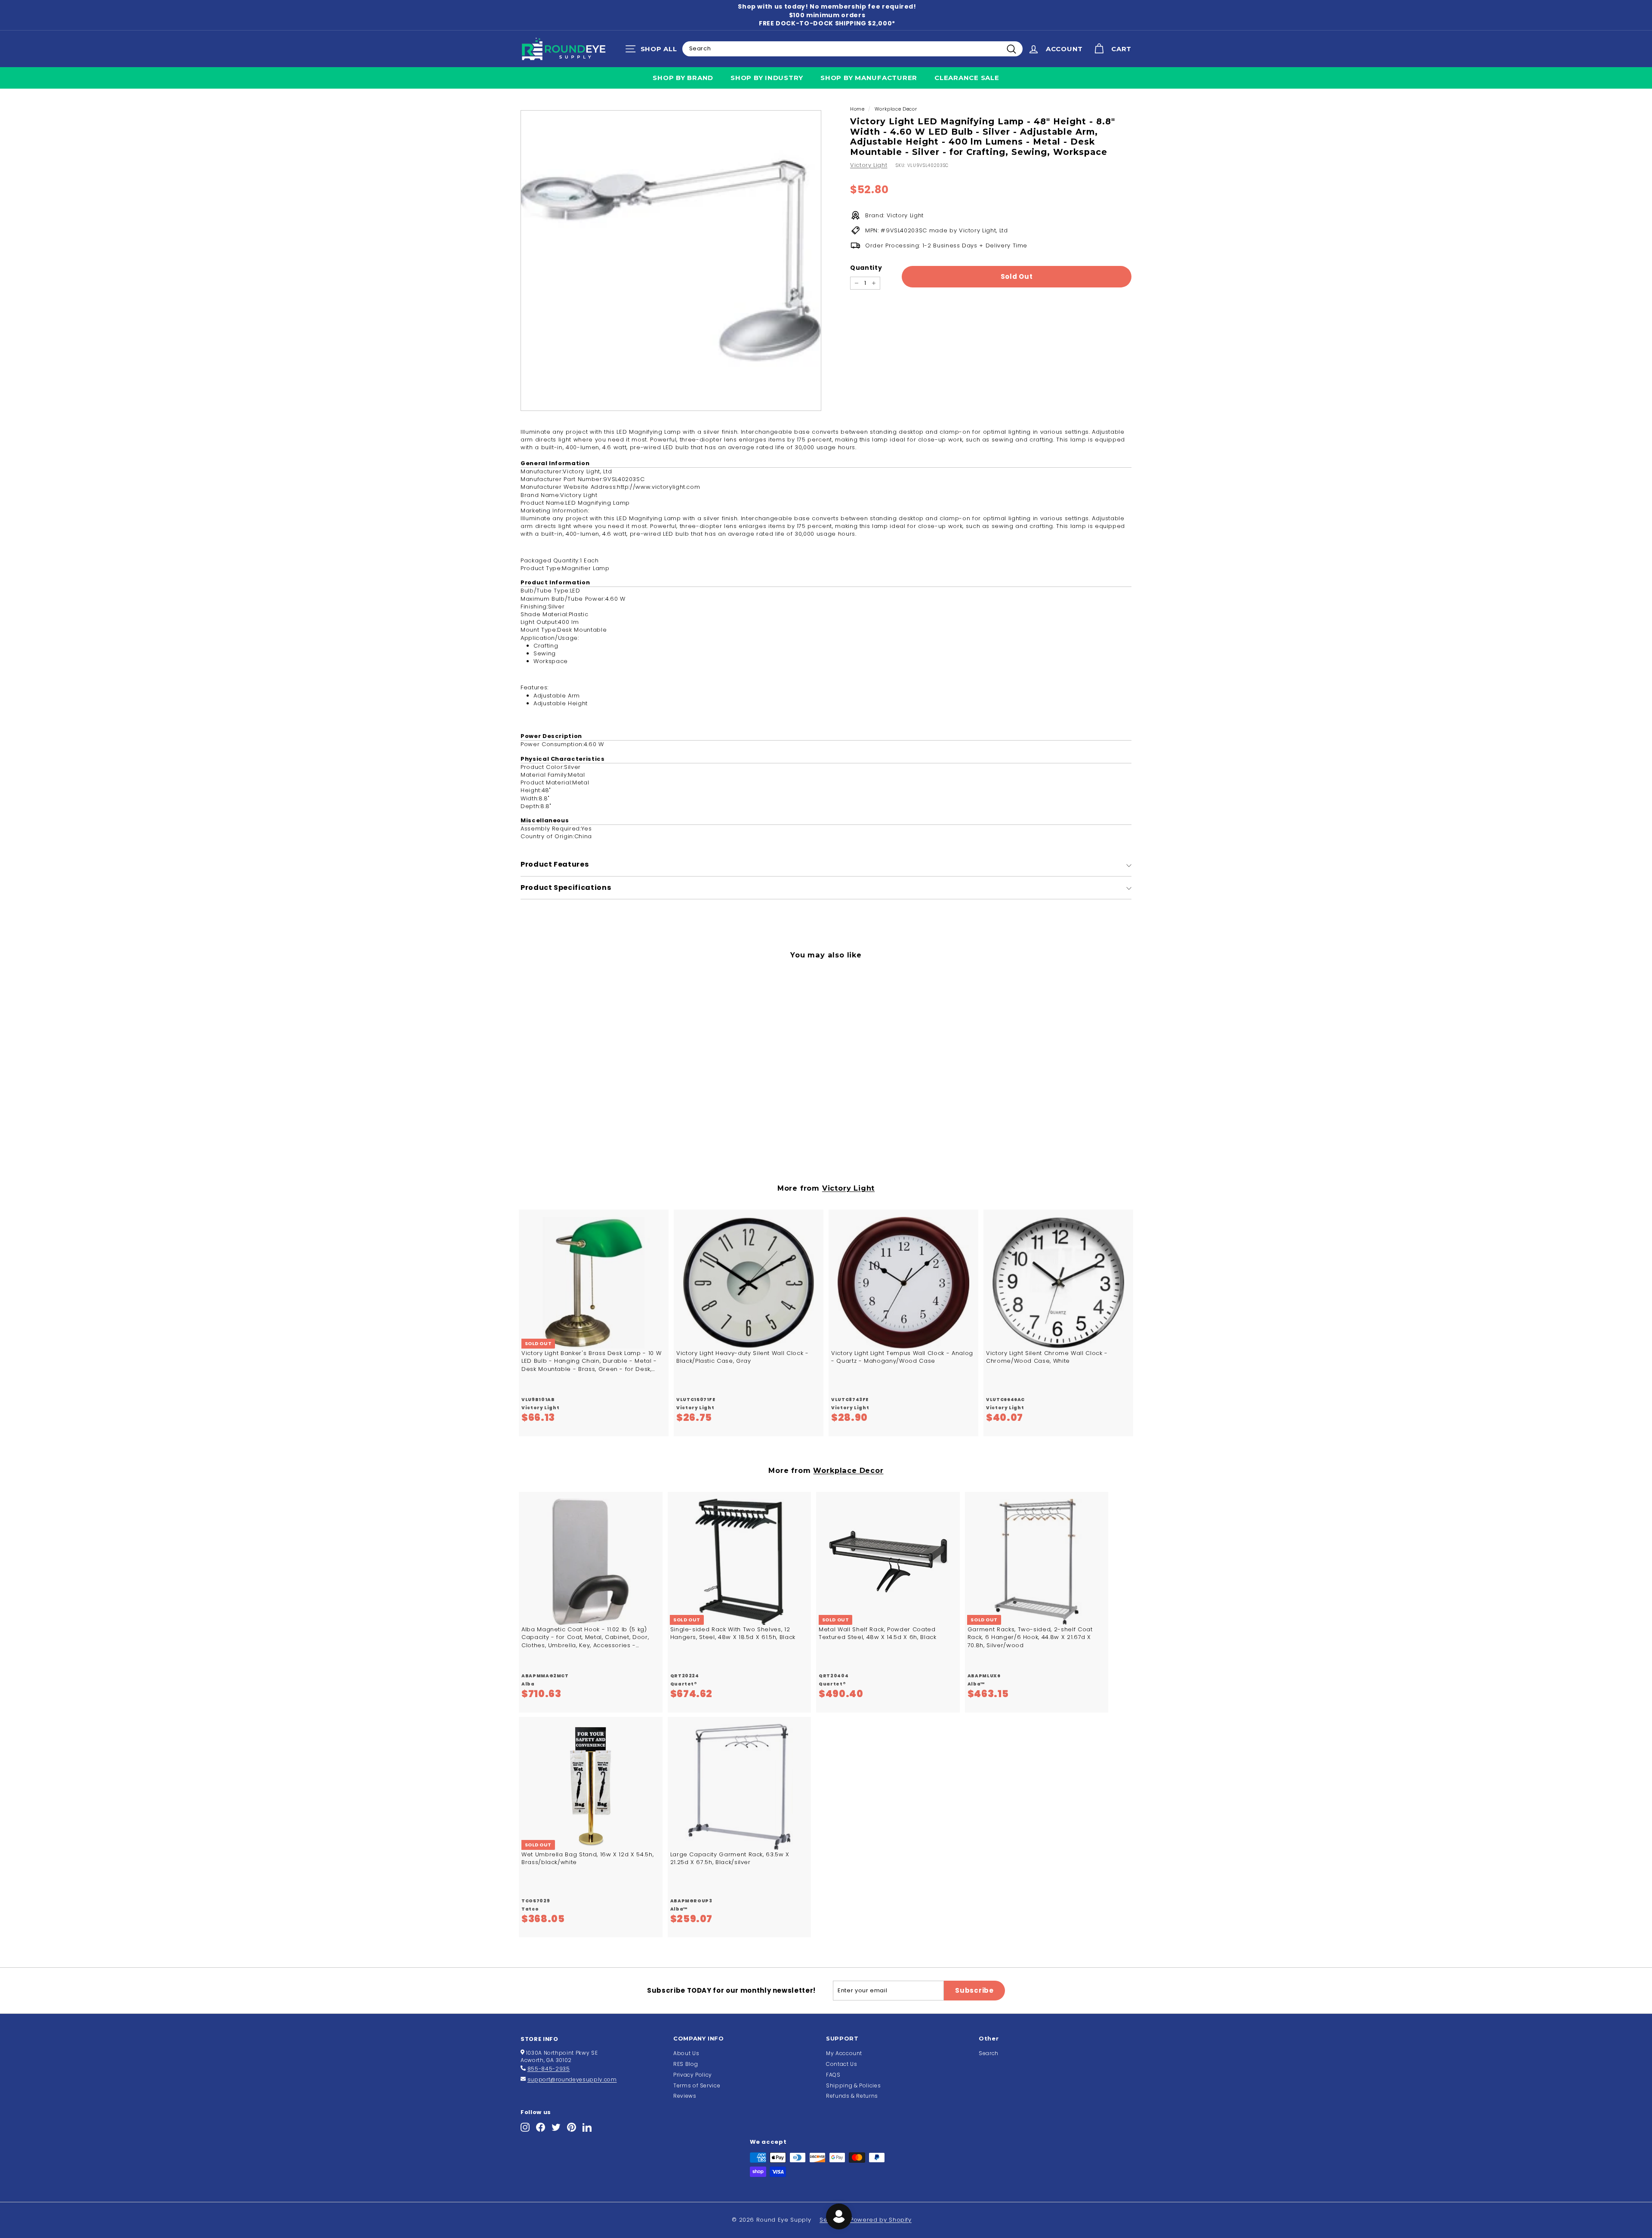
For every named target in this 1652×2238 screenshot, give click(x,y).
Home (857, 109)
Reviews (685, 2096)
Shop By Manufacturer (869, 78)
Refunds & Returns (852, 2096)
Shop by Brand (683, 78)
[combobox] (852, 49)
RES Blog (686, 2064)
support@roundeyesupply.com (572, 2079)
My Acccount (844, 2053)
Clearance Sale (967, 78)
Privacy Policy (693, 2075)
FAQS (833, 2075)
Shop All (653, 51)
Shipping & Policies (853, 2085)
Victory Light (869, 165)
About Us (686, 2053)
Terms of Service (697, 2085)
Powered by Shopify (881, 2220)
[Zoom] (671, 261)
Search (989, 2053)
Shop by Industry (767, 78)
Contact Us (842, 2064)
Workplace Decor (896, 109)
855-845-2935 (549, 2069)
